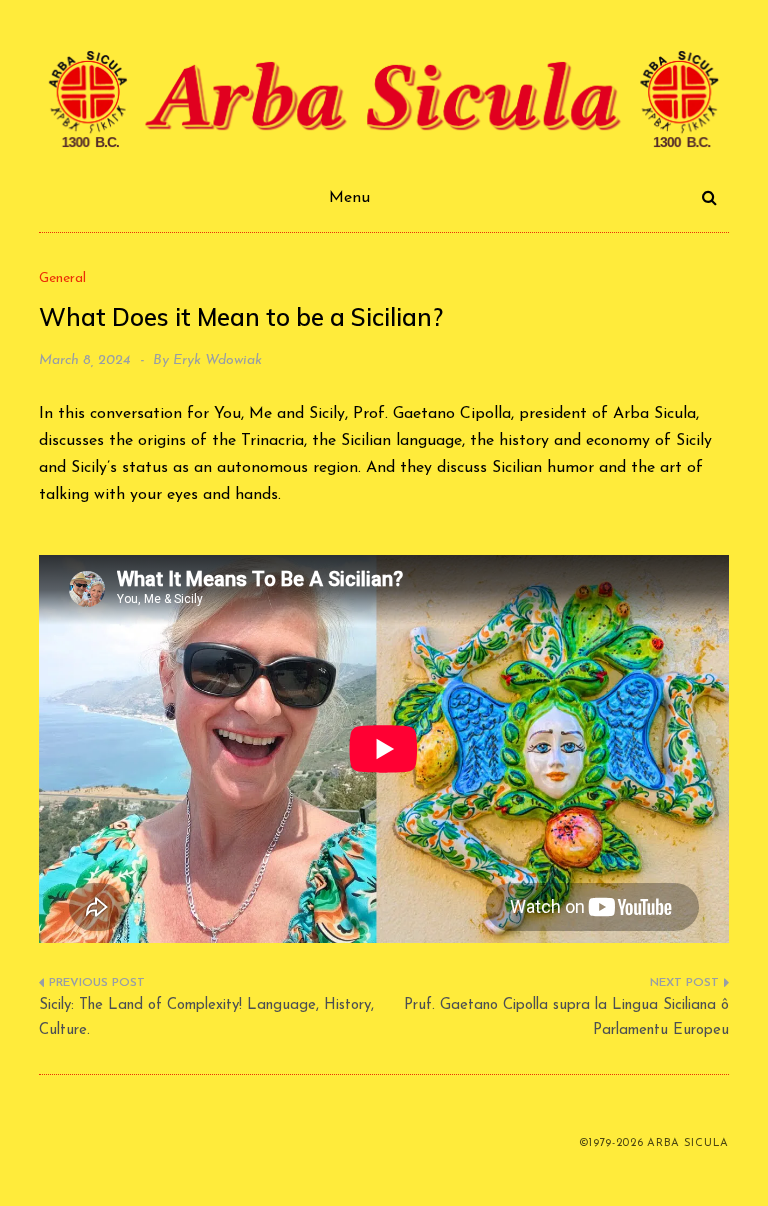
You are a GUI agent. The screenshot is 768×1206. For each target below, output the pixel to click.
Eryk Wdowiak (217, 360)
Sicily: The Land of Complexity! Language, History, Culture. (206, 1018)
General (62, 278)
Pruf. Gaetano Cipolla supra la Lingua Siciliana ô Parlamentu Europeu (566, 1018)
